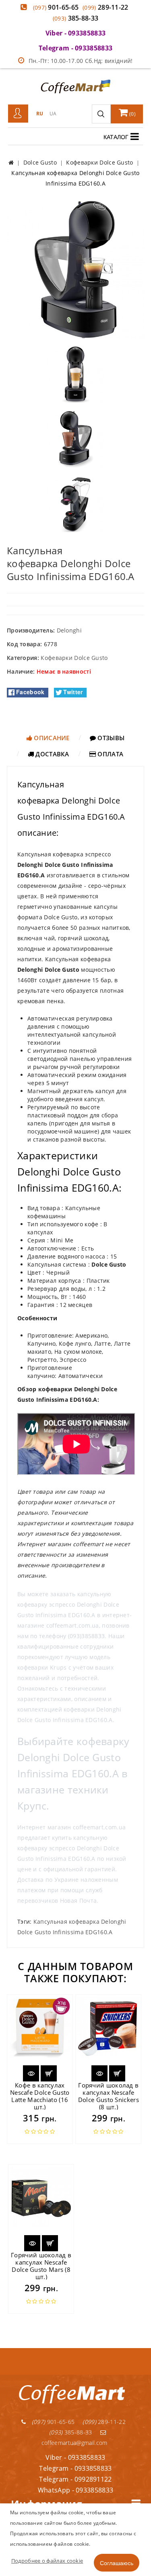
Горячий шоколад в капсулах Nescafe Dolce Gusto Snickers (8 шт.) (109, 2096)
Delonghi (69, 630)
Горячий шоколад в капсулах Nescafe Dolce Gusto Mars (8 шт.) (41, 2266)
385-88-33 (76, 18)
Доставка (52, 754)
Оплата (110, 754)
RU (40, 114)
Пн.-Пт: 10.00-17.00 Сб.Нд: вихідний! (81, 61)
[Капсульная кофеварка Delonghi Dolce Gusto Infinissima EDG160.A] (75, 269)
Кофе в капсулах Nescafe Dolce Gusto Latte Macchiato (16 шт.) (40, 2096)
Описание (51, 738)
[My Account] (18, 114)
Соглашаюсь (117, 2563)
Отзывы (110, 738)
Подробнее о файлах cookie (47, 2561)
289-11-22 (105, 7)
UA (53, 114)
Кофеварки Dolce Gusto (74, 658)
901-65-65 (56, 7)
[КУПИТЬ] (49, 2073)
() (132, 114)
